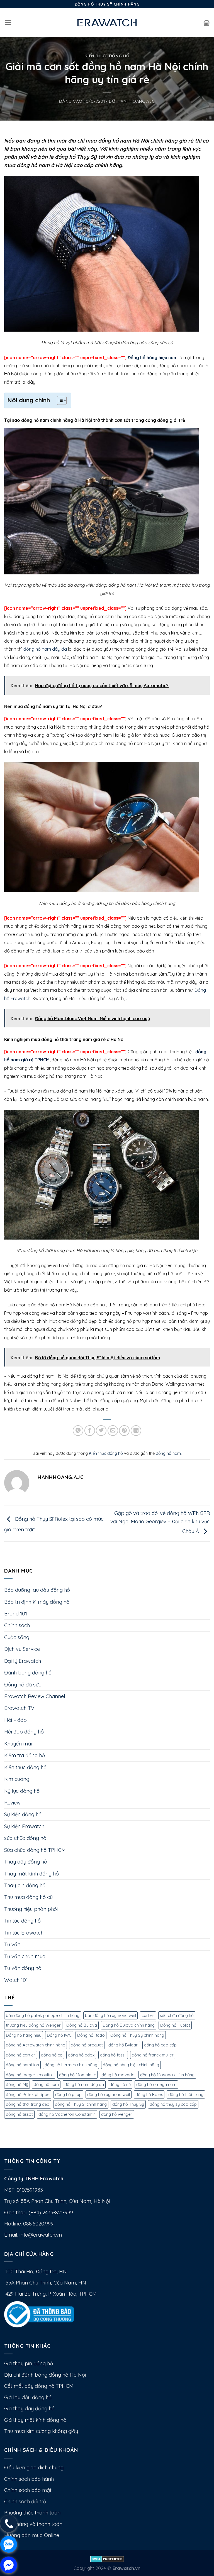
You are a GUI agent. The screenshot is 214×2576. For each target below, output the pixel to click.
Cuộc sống (17, 1637)
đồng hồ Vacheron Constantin (67, 2114)
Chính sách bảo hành (29, 2479)
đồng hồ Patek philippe (28, 2094)
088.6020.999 (38, 2224)
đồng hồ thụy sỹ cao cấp (173, 2104)
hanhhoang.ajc (136, 101)
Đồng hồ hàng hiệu (24, 2035)
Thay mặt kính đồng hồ (31, 1874)
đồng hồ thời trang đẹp (28, 2104)
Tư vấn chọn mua (25, 1956)
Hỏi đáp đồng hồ (24, 1732)
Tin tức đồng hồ (22, 1921)
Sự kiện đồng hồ (23, 1814)
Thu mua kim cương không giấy (41, 2431)
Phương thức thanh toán (32, 2513)
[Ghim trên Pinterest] (124, 1431)
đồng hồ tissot (19, 2114)
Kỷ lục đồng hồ (22, 1791)
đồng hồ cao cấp (160, 2045)
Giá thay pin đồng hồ (29, 2363)
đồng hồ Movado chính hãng (167, 2075)
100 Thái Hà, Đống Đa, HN (36, 2272)
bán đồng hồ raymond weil (110, 2015)
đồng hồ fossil (113, 2055)
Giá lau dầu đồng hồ (28, 2397)
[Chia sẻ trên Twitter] (101, 1431)
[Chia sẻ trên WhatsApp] (78, 1431)
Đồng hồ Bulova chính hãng (129, 2025)
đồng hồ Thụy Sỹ (128, 2104)
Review (12, 1803)
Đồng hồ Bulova (82, 2025)
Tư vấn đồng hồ (23, 1968)
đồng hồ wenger (117, 2114)
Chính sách (17, 1625)
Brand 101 (16, 1614)
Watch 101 (16, 1980)
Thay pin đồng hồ (25, 1885)
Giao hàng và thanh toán (33, 2524)
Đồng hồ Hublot (175, 2025)
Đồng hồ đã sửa (23, 1685)
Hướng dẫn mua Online (32, 2535)
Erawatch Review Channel (35, 1696)
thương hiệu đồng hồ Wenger (33, 2025)
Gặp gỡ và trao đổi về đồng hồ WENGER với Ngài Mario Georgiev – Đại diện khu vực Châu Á (160, 1522)
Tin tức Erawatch (24, 1933)
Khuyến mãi (18, 1744)
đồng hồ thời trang (186, 2094)
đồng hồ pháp (68, 2094)
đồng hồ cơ (52, 2055)
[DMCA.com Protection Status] (107, 2559)
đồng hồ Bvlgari (123, 2045)
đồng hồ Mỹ (17, 2084)
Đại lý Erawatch (23, 1661)
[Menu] (8, 23)
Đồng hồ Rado (91, 2035)
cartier (148, 2015)
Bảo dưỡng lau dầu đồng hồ (37, 1590)
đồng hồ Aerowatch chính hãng (36, 2045)
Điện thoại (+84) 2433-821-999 (39, 2213)
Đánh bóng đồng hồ (28, 1673)
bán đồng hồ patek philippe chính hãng (43, 2015)
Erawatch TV (19, 1708)
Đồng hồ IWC (59, 2035)
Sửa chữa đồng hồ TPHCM (35, 1850)
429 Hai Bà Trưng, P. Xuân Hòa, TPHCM (50, 2294)
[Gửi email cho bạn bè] (113, 1431)
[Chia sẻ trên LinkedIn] (136, 1431)
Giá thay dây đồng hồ (29, 2409)
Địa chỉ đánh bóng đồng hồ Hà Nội (45, 2375)
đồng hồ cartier (21, 2055)
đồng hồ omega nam (156, 2084)
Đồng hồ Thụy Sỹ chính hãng (137, 2035)
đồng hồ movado (118, 2075)
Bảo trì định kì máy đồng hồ (37, 1602)
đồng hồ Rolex (149, 2094)
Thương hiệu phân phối (31, 1909)
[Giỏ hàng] (207, 23)
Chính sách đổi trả (25, 2502)
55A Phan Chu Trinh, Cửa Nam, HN (45, 2283)
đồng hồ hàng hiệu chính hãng (131, 2065)
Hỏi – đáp (15, 1720)
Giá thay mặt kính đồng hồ (35, 2420)
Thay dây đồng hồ (26, 1862)
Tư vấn (12, 1944)
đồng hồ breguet (87, 2045)
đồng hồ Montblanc (77, 2075)
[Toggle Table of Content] (59, 400)
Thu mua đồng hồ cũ (28, 1897)
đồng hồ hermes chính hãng (71, 2065)
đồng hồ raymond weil (109, 2094)
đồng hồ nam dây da (45, 649)
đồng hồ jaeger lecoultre (30, 2075)
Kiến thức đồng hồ (107, 56)
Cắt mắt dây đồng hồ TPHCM (39, 2386)
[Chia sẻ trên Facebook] (90, 1431)
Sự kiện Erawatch (24, 1826)
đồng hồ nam (168, 1453)
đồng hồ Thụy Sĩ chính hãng (81, 2104)
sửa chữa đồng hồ (25, 1838)
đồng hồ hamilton (22, 2065)
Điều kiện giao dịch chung (34, 2468)
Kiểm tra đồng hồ (25, 1755)
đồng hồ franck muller (153, 2055)
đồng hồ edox (81, 2055)
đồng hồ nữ (120, 2084)
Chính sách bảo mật (28, 2490)
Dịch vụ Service (22, 1649)
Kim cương (17, 1779)
